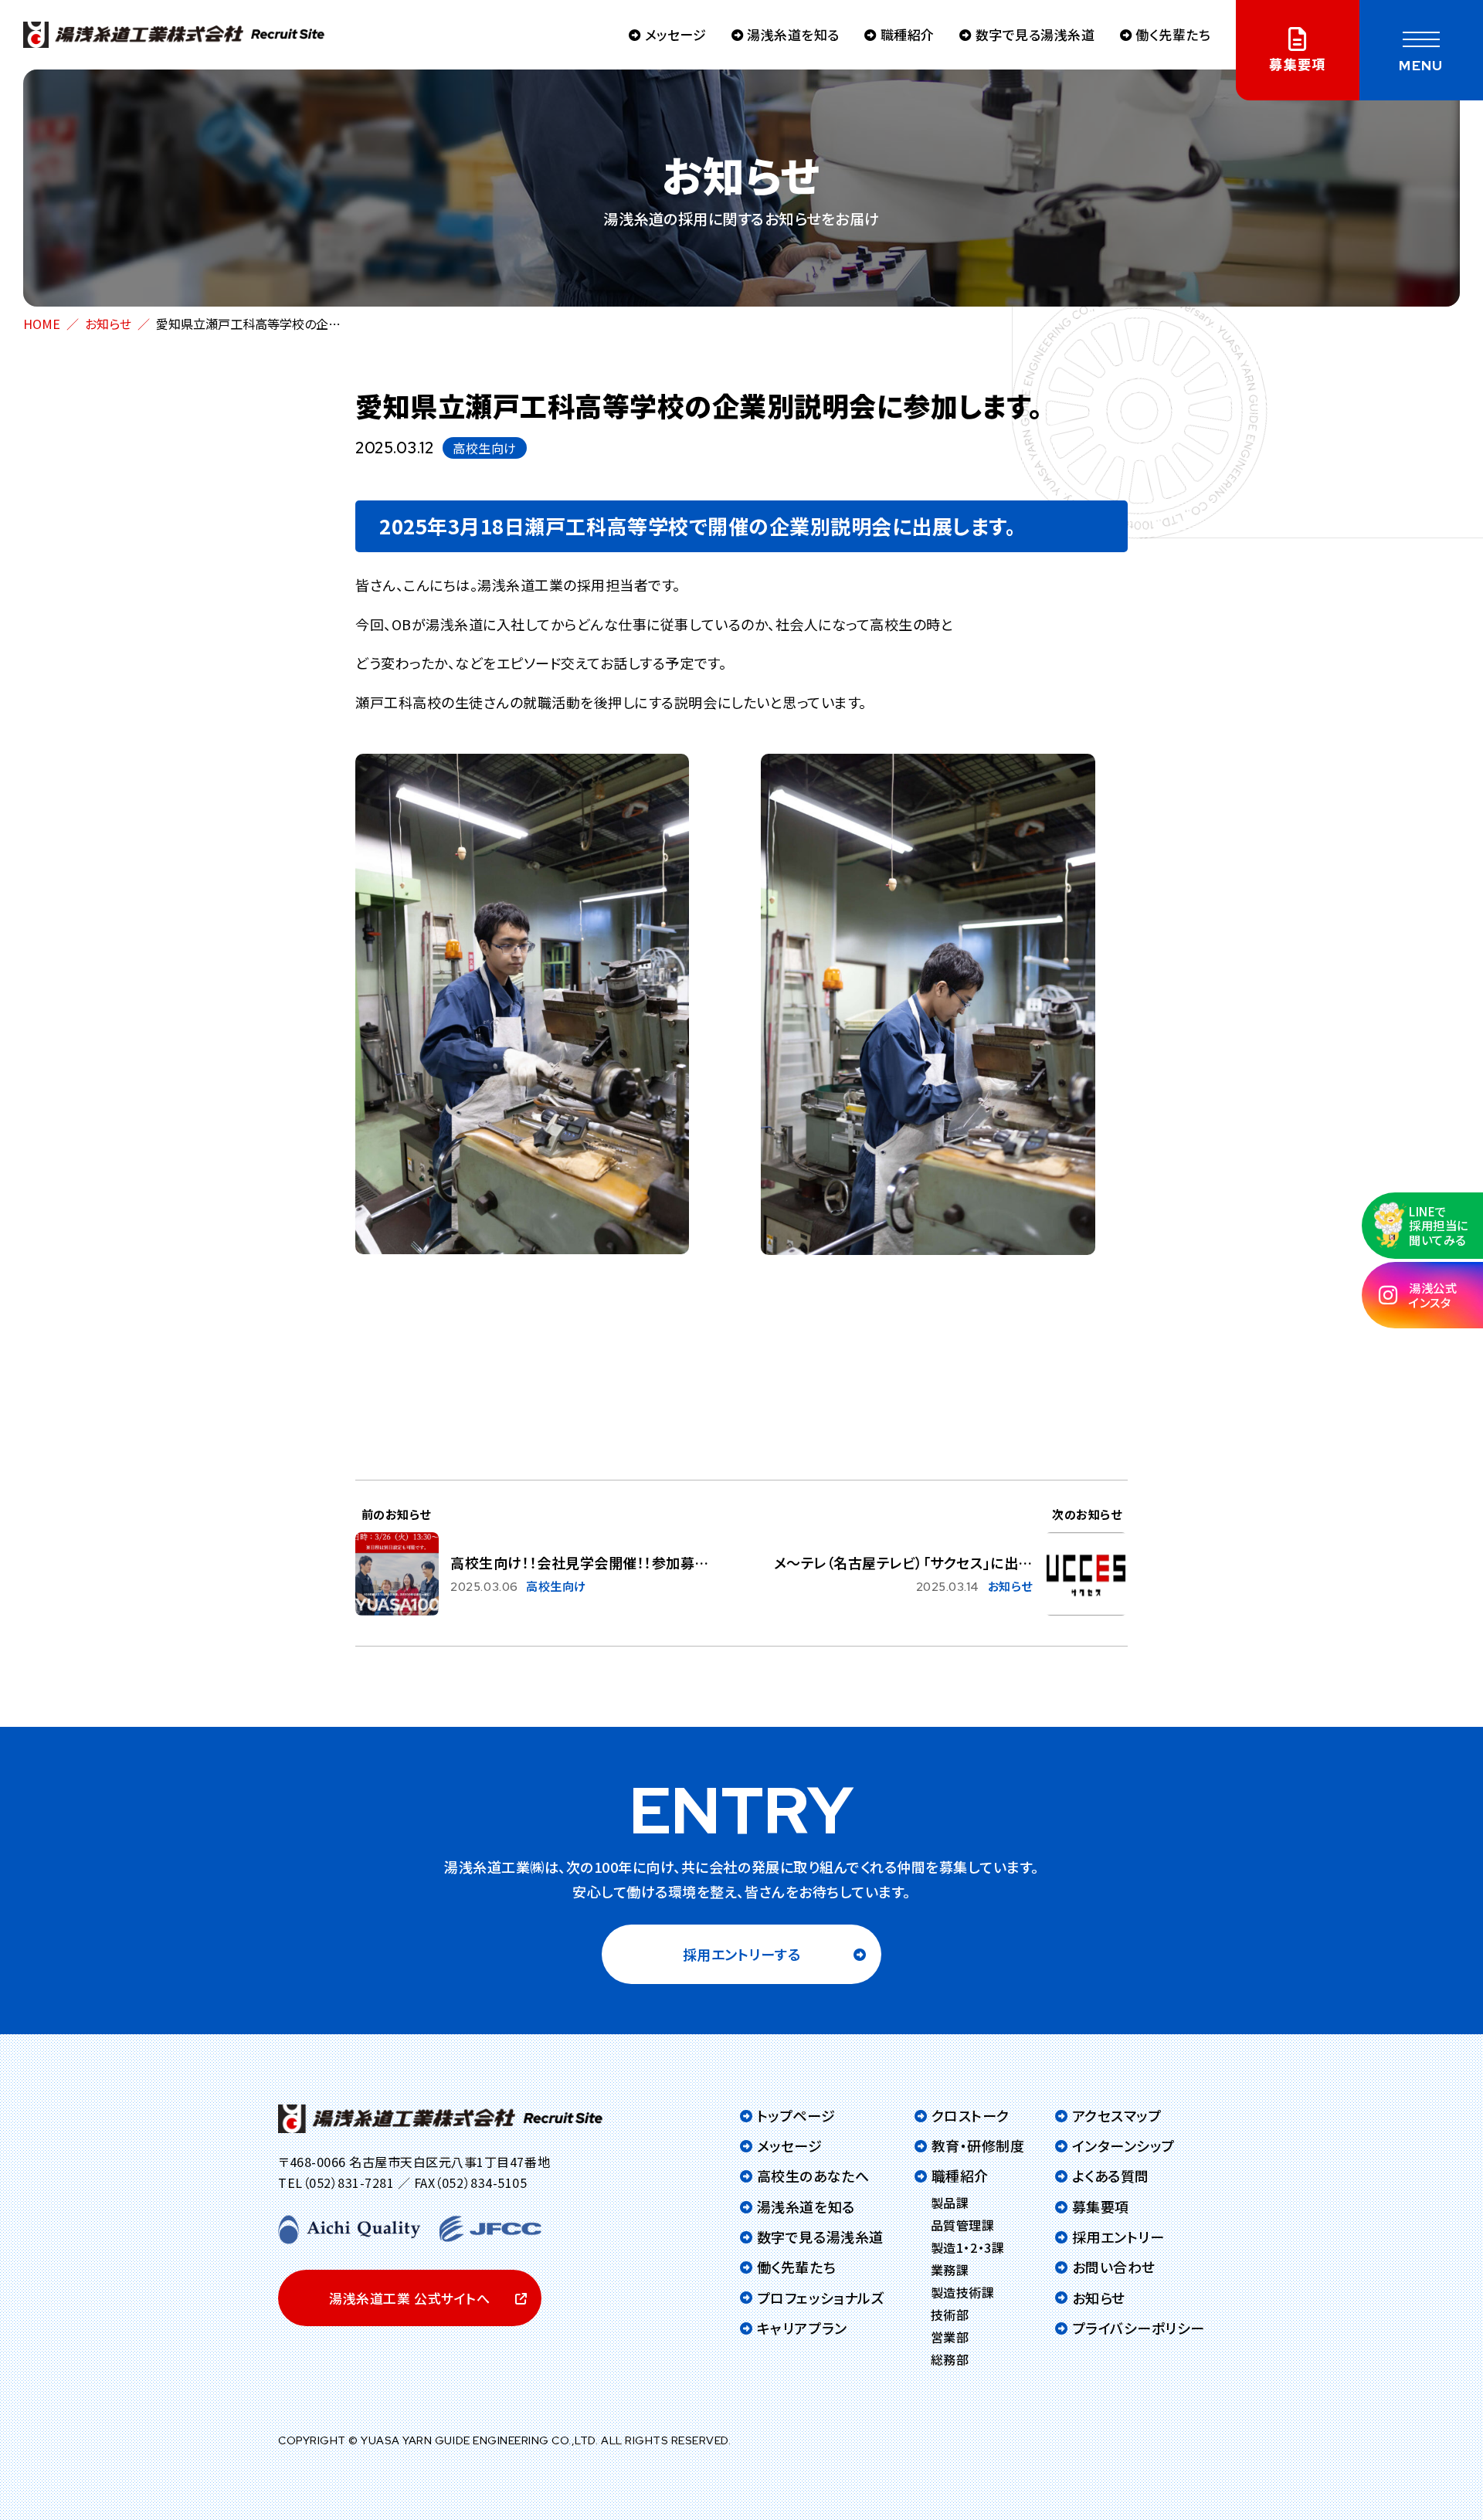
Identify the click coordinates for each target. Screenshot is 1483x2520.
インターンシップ (1123, 2145)
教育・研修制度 (978, 2145)
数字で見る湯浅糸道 (1035, 34)
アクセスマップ (1116, 2115)
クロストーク (971, 2115)
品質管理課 (963, 2225)
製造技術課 (963, 2292)
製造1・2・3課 (967, 2247)
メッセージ (675, 34)
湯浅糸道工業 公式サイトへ (409, 2298)
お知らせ (108, 324)
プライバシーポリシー (1139, 2328)
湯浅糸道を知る (793, 34)
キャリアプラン (802, 2328)
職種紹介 (908, 34)
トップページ (796, 2115)
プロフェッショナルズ (821, 2298)
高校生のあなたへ (813, 2176)
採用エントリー (1118, 2237)
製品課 (950, 2203)
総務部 (950, 2359)
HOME (42, 324)
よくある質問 (1111, 2176)
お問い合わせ (1114, 2267)
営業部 (950, 2337)
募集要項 (1101, 2206)
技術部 (950, 2315)
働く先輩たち (1173, 34)
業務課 (950, 2270)
